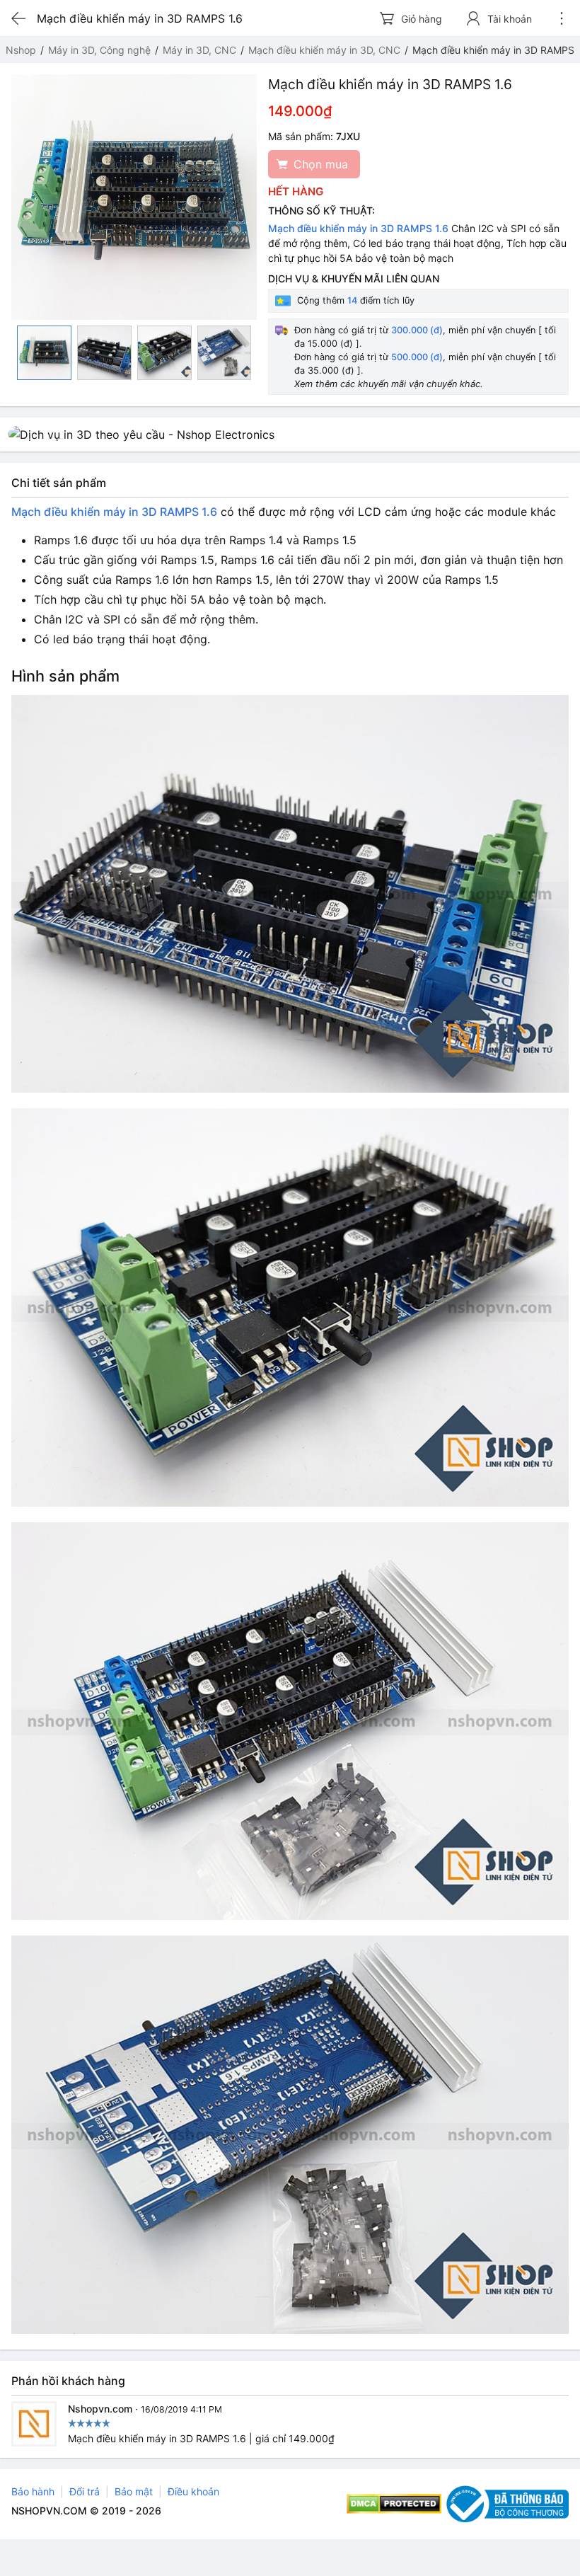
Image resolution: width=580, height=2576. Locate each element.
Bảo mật (134, 2491)
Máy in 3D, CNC (199, 50)
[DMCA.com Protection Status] (394, 2504)
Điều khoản (193, 2491)
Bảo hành (33, 2491)
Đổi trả (85, 2491)
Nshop (21, 50)
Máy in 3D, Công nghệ (99, 50)
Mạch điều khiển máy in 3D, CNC (324, 50)
